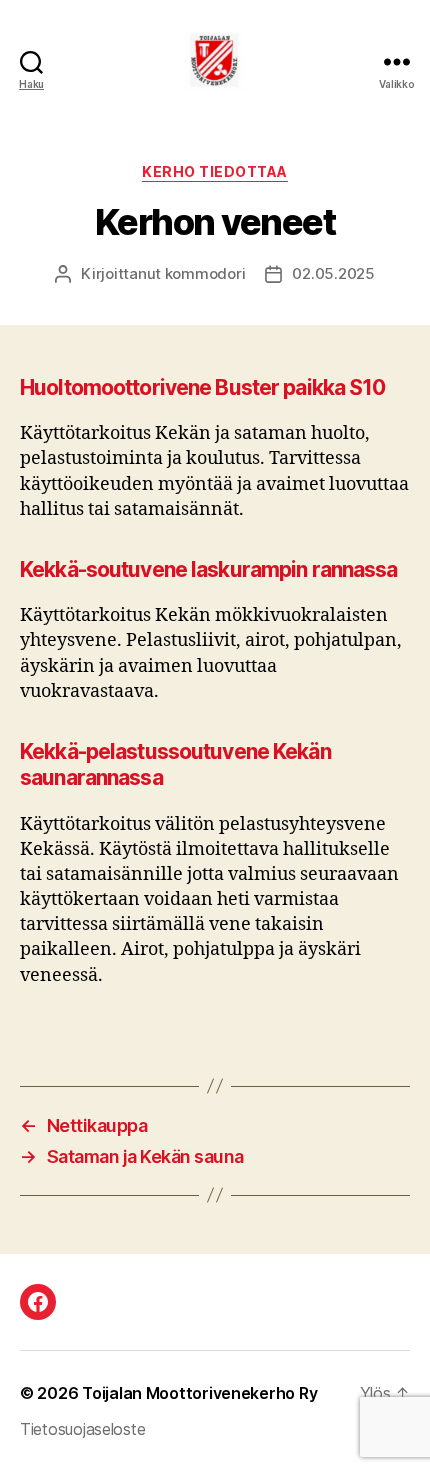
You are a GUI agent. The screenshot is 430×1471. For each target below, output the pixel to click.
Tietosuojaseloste (82, 1429)
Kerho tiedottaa (215, 171)
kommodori (205, 273)
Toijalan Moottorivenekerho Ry (199, 1393)
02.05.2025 (333, 273)
